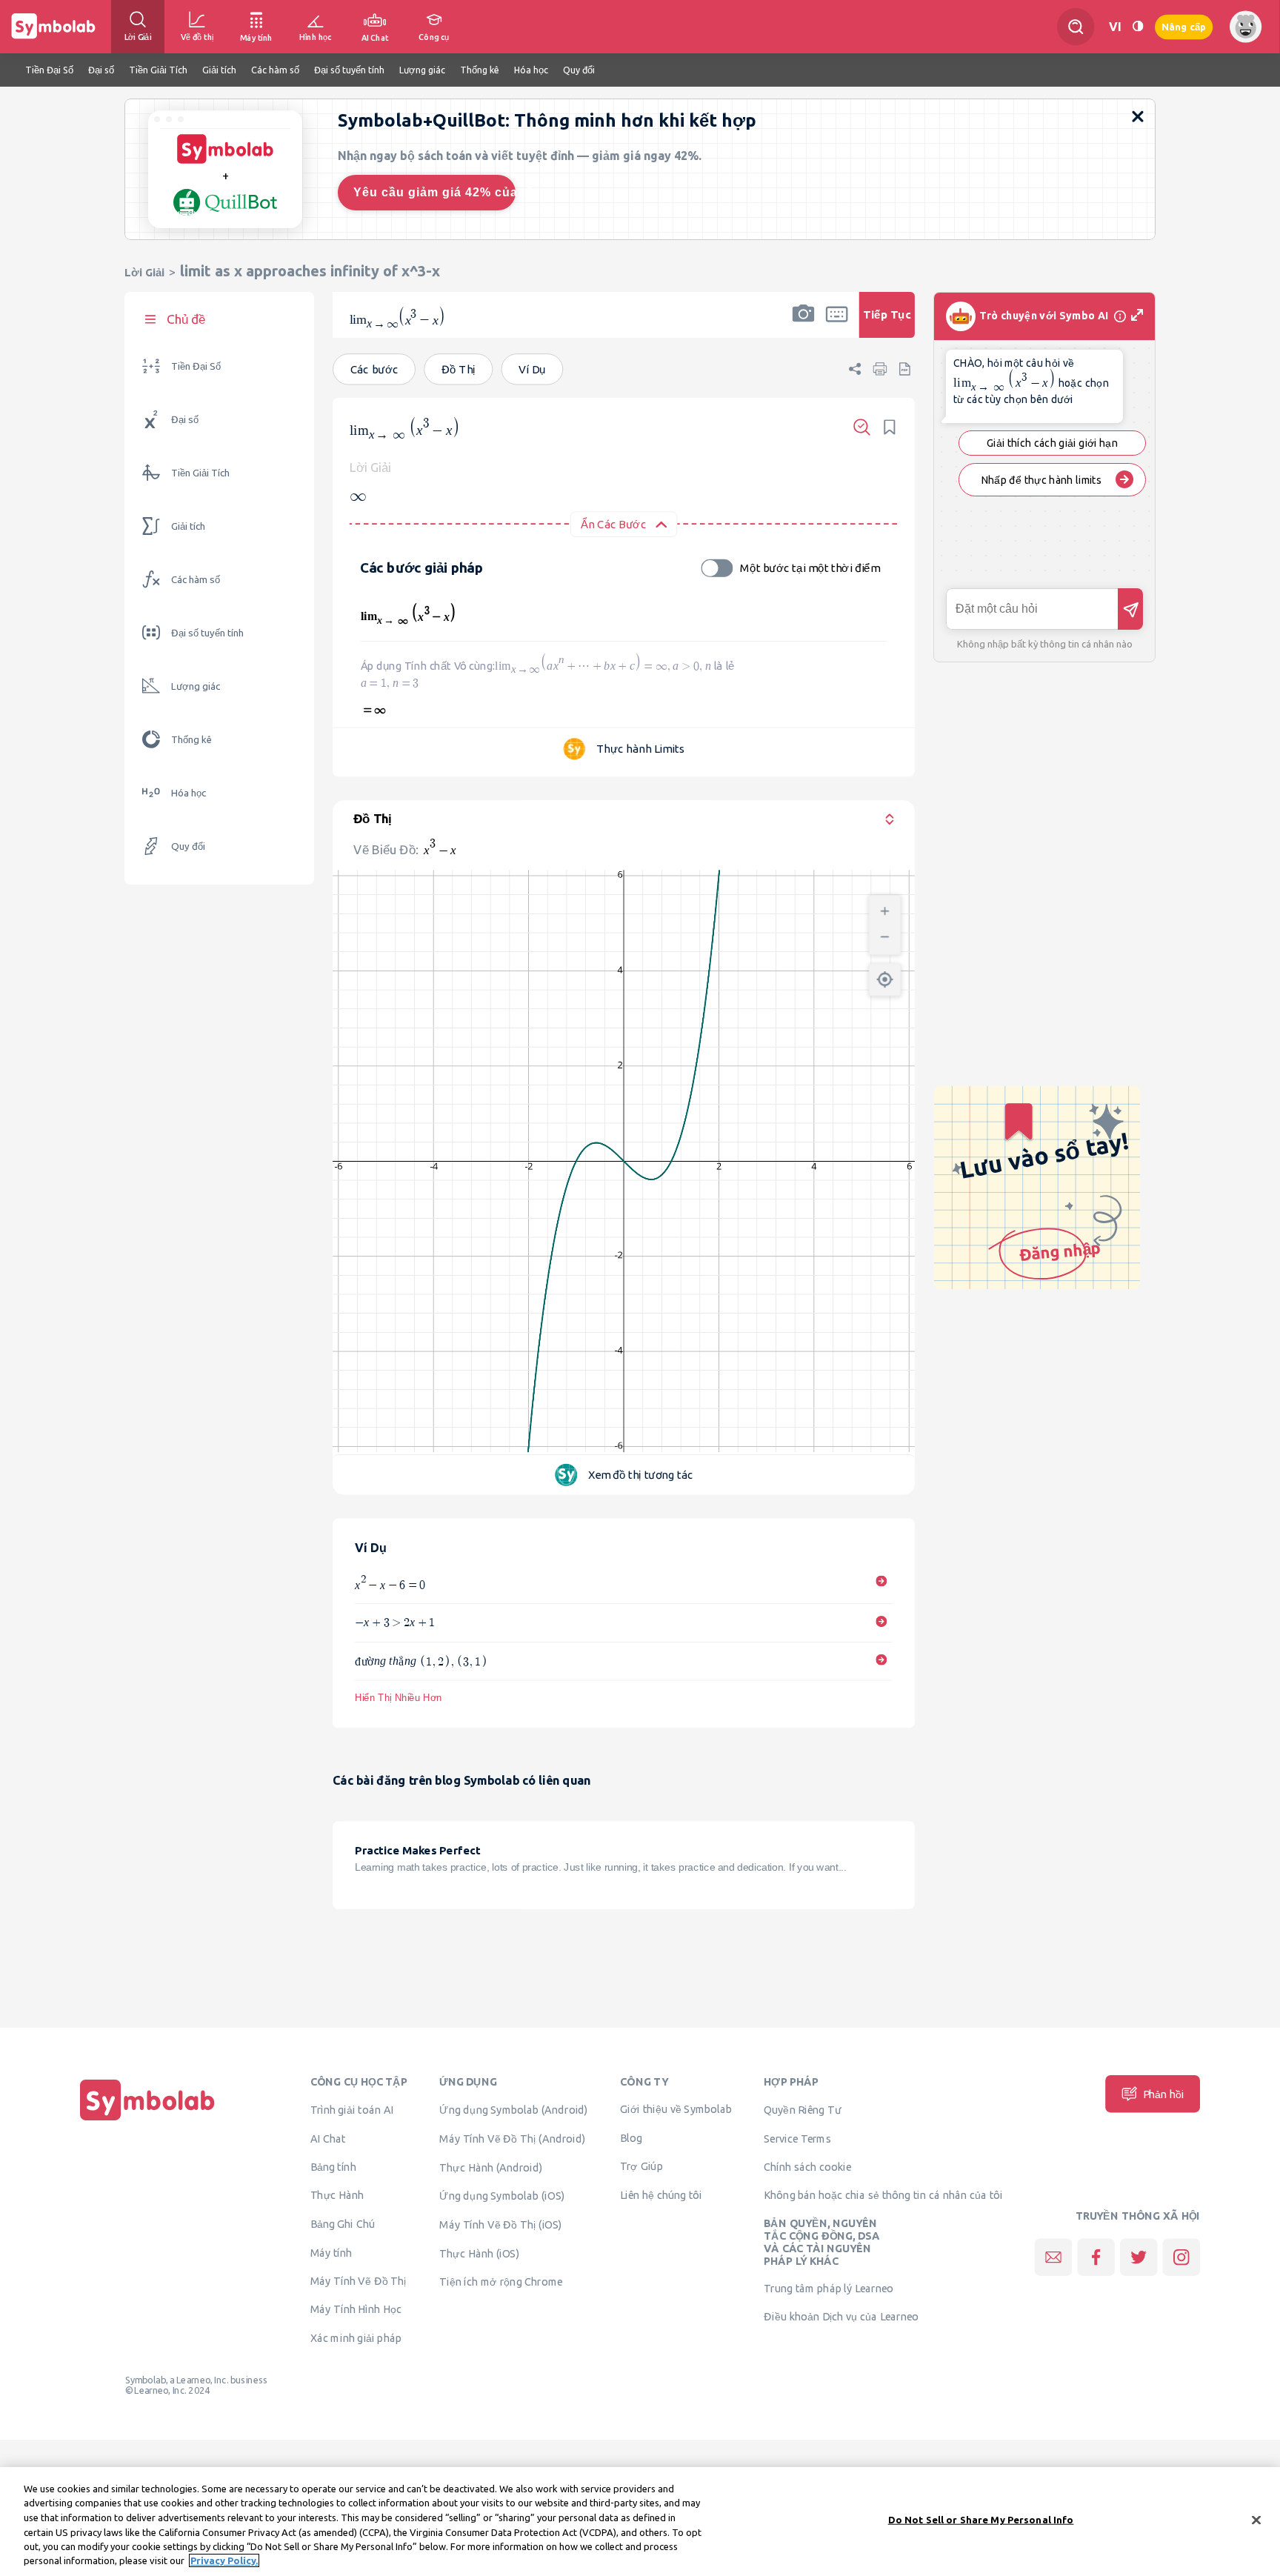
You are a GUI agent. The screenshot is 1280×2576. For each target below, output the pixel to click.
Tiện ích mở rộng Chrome (501, 2281)
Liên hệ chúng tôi (661, 2194)
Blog (631, 2137)
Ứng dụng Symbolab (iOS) (502, 2195)
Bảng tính (333, 2166)
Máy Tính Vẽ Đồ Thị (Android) (512, 2138)
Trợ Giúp (641, 2166)
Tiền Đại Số (196, 366)
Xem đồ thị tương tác (641, 1475)
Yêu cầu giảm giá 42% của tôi (434, 192)
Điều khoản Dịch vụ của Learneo (841, 2316)
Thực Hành (337, 2194)
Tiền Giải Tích (200, 473)
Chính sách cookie (807, 2166)
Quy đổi (188, 846)
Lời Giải (144, 272)
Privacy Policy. (224, 2560)
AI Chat (328, 2138)
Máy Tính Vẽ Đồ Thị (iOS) (501, 2224)
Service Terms (797, 2138)
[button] (803, 325)
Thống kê (191, 740)
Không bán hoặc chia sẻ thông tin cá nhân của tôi (883, 2194)
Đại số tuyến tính (207, 633)
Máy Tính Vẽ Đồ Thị (359, 2280)
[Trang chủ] (147, 2120)
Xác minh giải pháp (356, 2337)
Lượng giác (196, 686)
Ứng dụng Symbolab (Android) (514, 2109)
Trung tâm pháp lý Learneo (829, 2288)
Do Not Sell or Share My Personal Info (981, 2520)
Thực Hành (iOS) (479, 2253)
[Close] (1256, 2520)
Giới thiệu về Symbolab (676, 2109)
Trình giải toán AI (352, 2109)
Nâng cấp (1184, 26)
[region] (640, 2522)
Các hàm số (196, 580)
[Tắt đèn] (1138, 26)
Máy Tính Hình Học (356, 2309)
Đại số (185, 420)
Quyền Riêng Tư (802, 2109)
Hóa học (189, 793)
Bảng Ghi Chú (343, 2223)
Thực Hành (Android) (491, 2167)
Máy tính (331, 2252)
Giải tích (188, 526)
